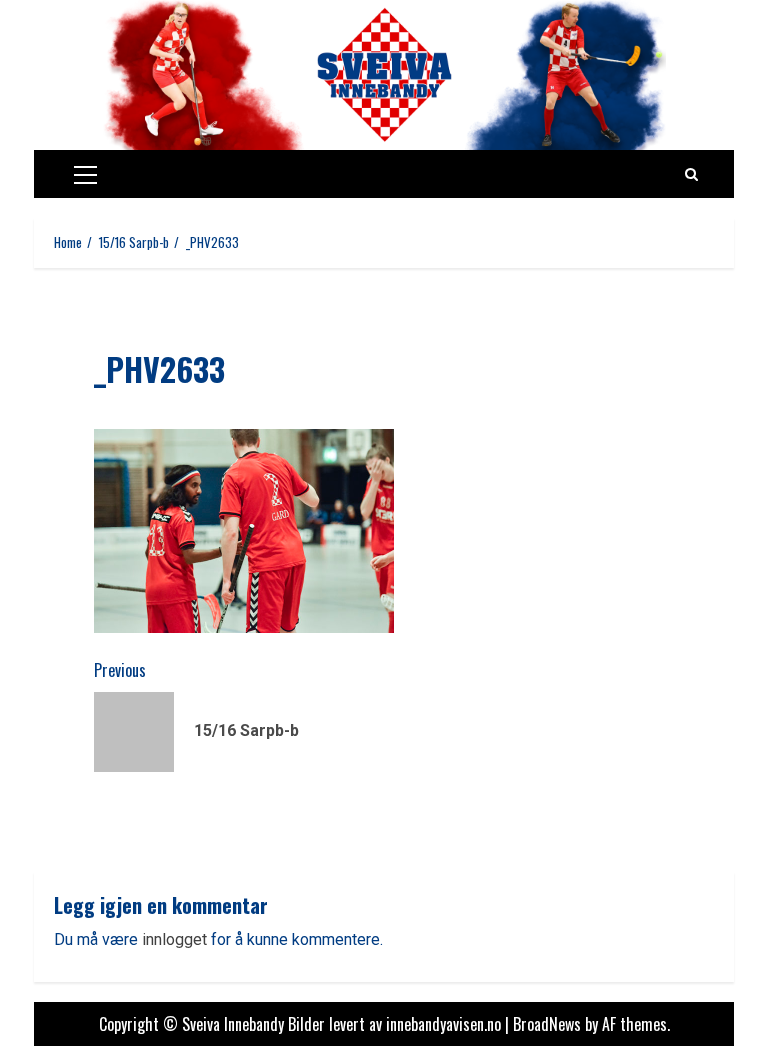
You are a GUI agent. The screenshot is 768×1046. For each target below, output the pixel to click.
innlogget (174, 939)
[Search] (691, 174)
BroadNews (547, 1024)
